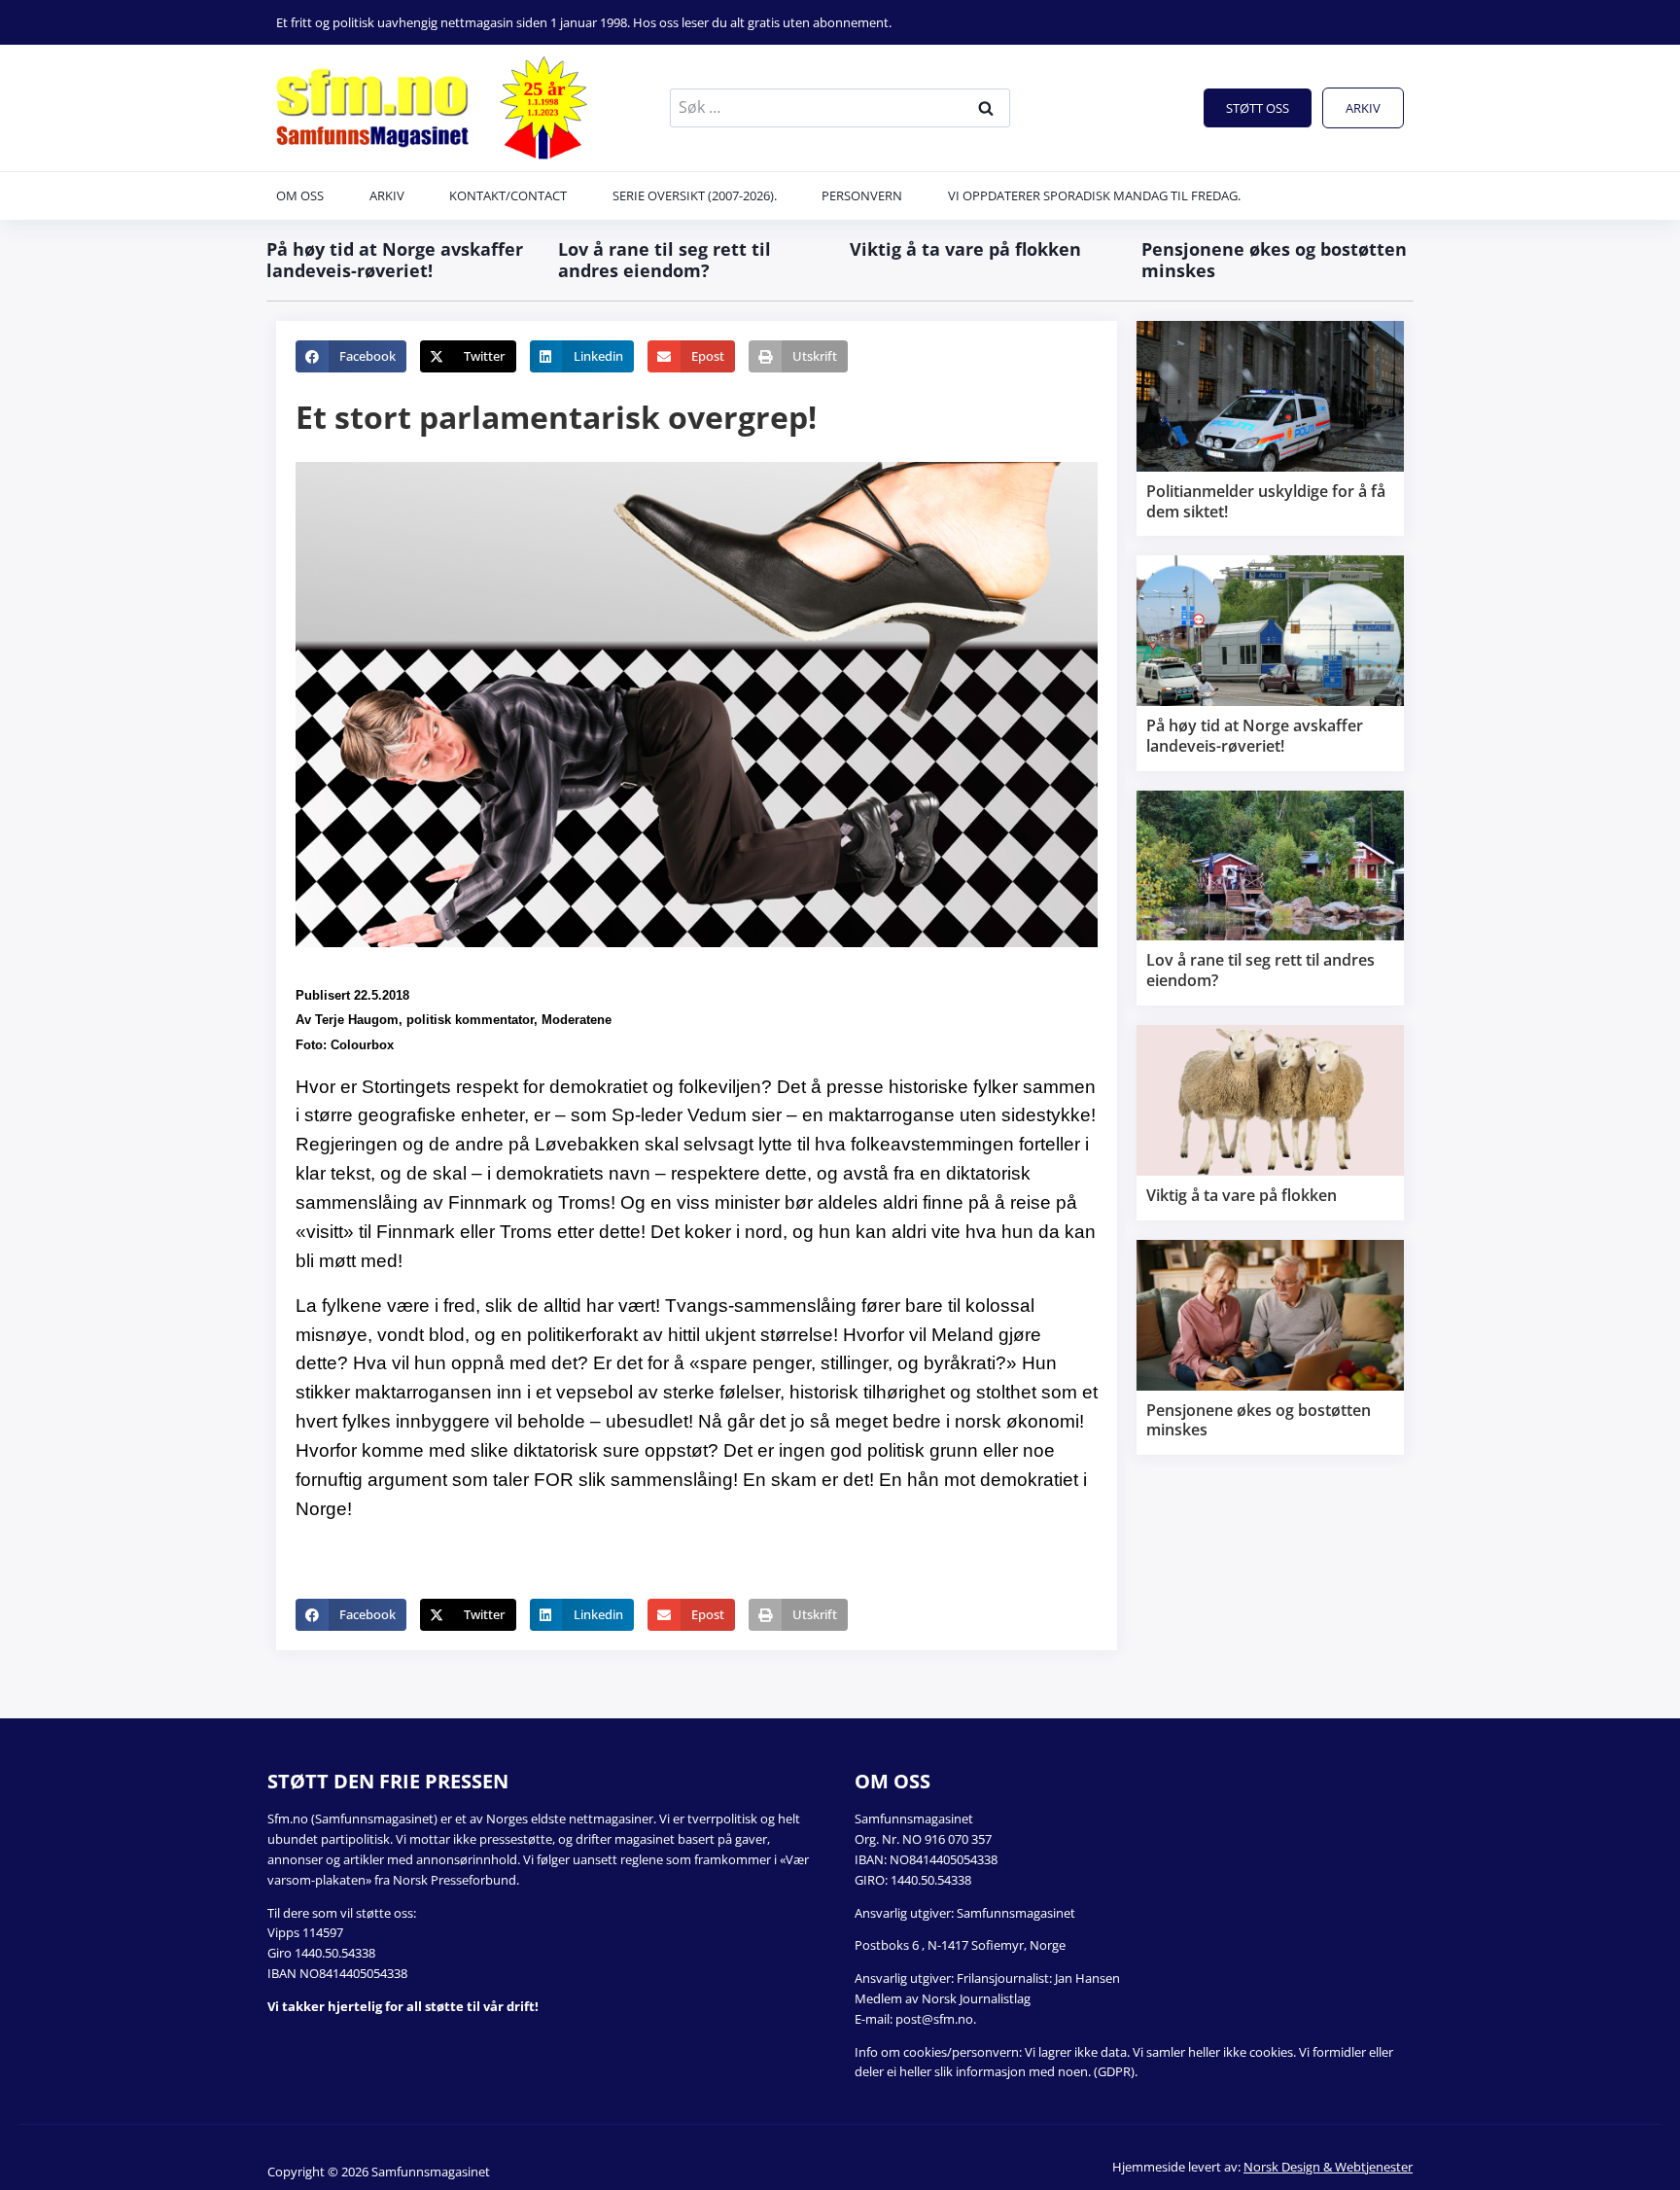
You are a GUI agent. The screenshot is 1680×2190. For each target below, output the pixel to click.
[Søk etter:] (840, 107)
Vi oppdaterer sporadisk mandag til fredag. (1094, 195)
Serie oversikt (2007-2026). (695, 195)
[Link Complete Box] (1270, 428)
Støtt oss (1258, 108)
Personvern (862, 195)
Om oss (300, 195)
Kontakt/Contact (508, 195)
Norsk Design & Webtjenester (1328, 2167)
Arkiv (1363, 108)
